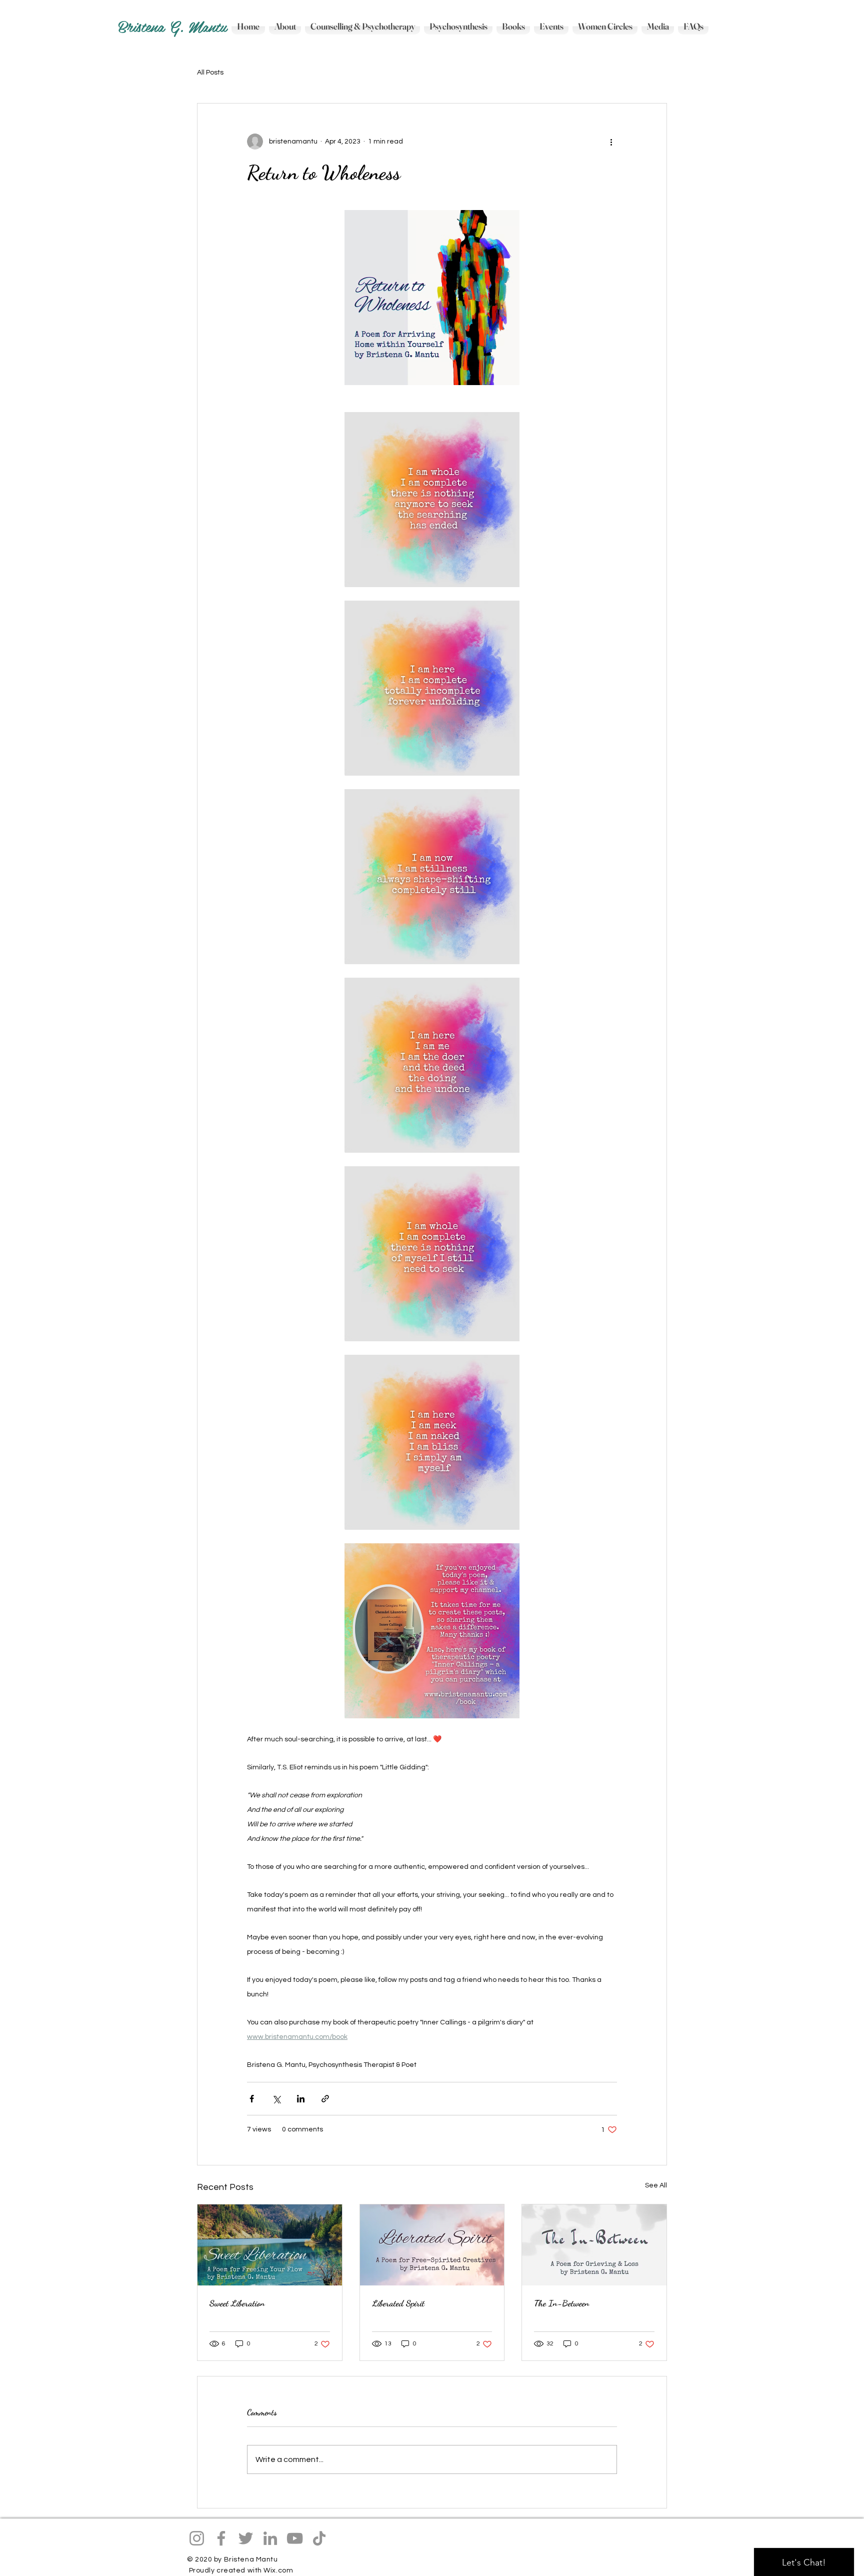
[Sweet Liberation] (270, 2245)
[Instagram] (197, 2538)
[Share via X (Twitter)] (276, 2099)
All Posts (210, 73)
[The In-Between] (594, 2245)
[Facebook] (221, 2538)
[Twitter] (246, 2538)
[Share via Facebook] (252, 2099)
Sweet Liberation (237, 2303)
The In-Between (562, 2303)
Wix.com (278, 2570)
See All (656, 2185)
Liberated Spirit (398, 2303)
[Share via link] (325, 2099)
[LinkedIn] (270, 2538)
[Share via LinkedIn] (301, 2099)
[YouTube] (295, 2538)
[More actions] (611, 142)
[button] (513, 26)
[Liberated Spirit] (432, 2245)
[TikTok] (319, 2538)
